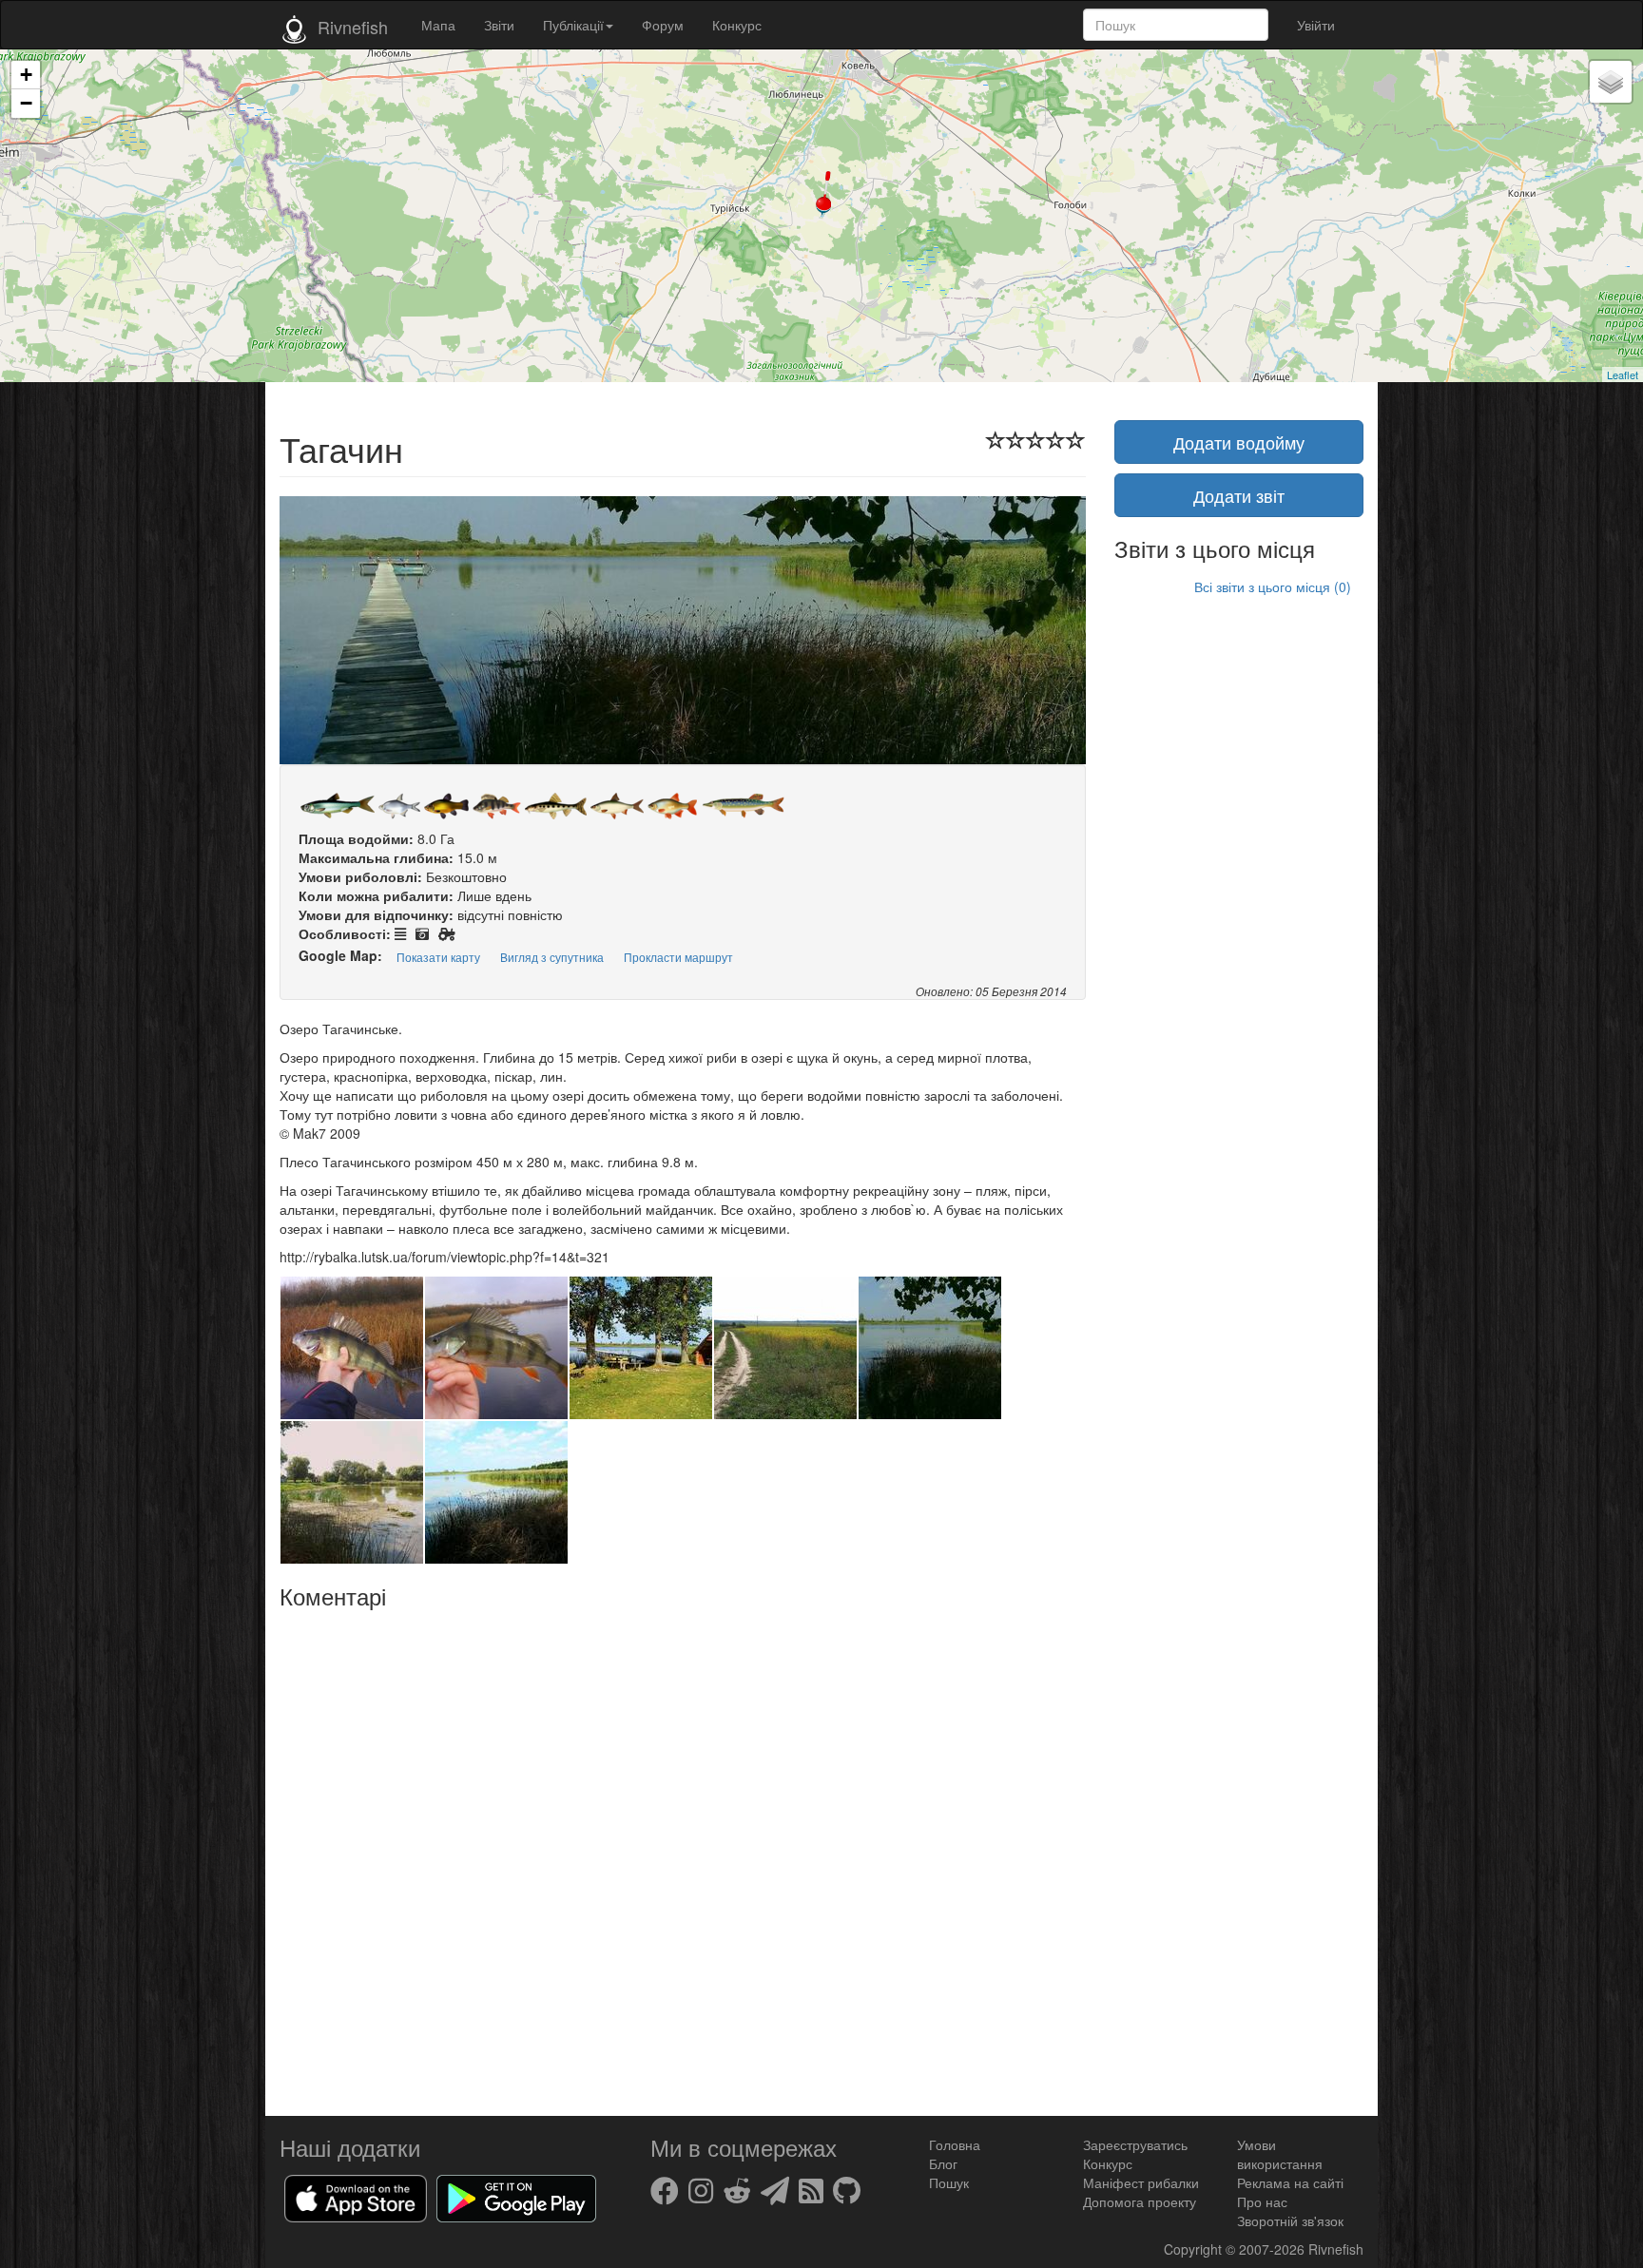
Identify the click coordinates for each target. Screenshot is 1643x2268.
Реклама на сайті (1290, 2182)
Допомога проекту (1140, 2201)
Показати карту (438, 957)
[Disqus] (683, 1855)
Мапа (438, 25)
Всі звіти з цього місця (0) (1273, 586)
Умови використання (1280, 2154)
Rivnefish (1336, 2249)
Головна (955, 2144)
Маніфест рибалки (1141, 2182)
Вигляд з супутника (552, 957)
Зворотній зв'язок (1290, 2220)
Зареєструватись (1135, 2144)
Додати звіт (1239, 495)
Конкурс (737, 25)
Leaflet (1623, 375)
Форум (663, 25)
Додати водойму (1239, 442)
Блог (943, 2163)
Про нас (1262, 2201)
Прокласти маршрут (678, 957)
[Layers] (1611, 82)
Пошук (949, 2182)
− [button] (26, 103)
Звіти (499, 25)
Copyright (1195, 2249)
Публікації (573, 25)
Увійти (1316, 25)
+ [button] (26, 75)
